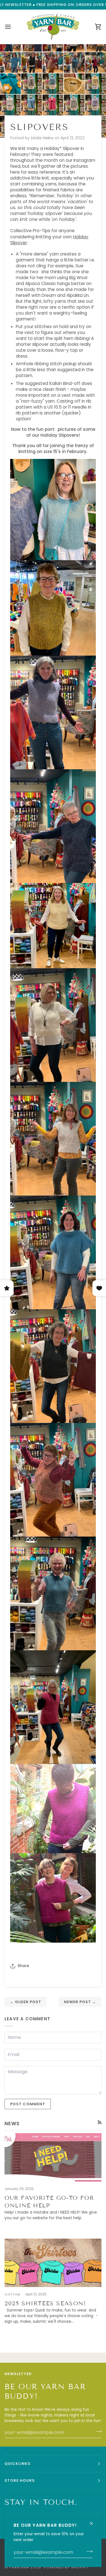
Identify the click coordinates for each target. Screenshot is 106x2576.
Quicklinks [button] (18, 2464)
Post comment (28, 2104)
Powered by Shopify (66, 2567)
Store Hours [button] (20, 2480)
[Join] (88, 2552)
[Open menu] (13, 27)
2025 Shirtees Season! (45, 2303)
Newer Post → (80, 2002)
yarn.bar (19, 2567)
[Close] (94, 2521)
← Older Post (26, 2002)
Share (23, 1966)
